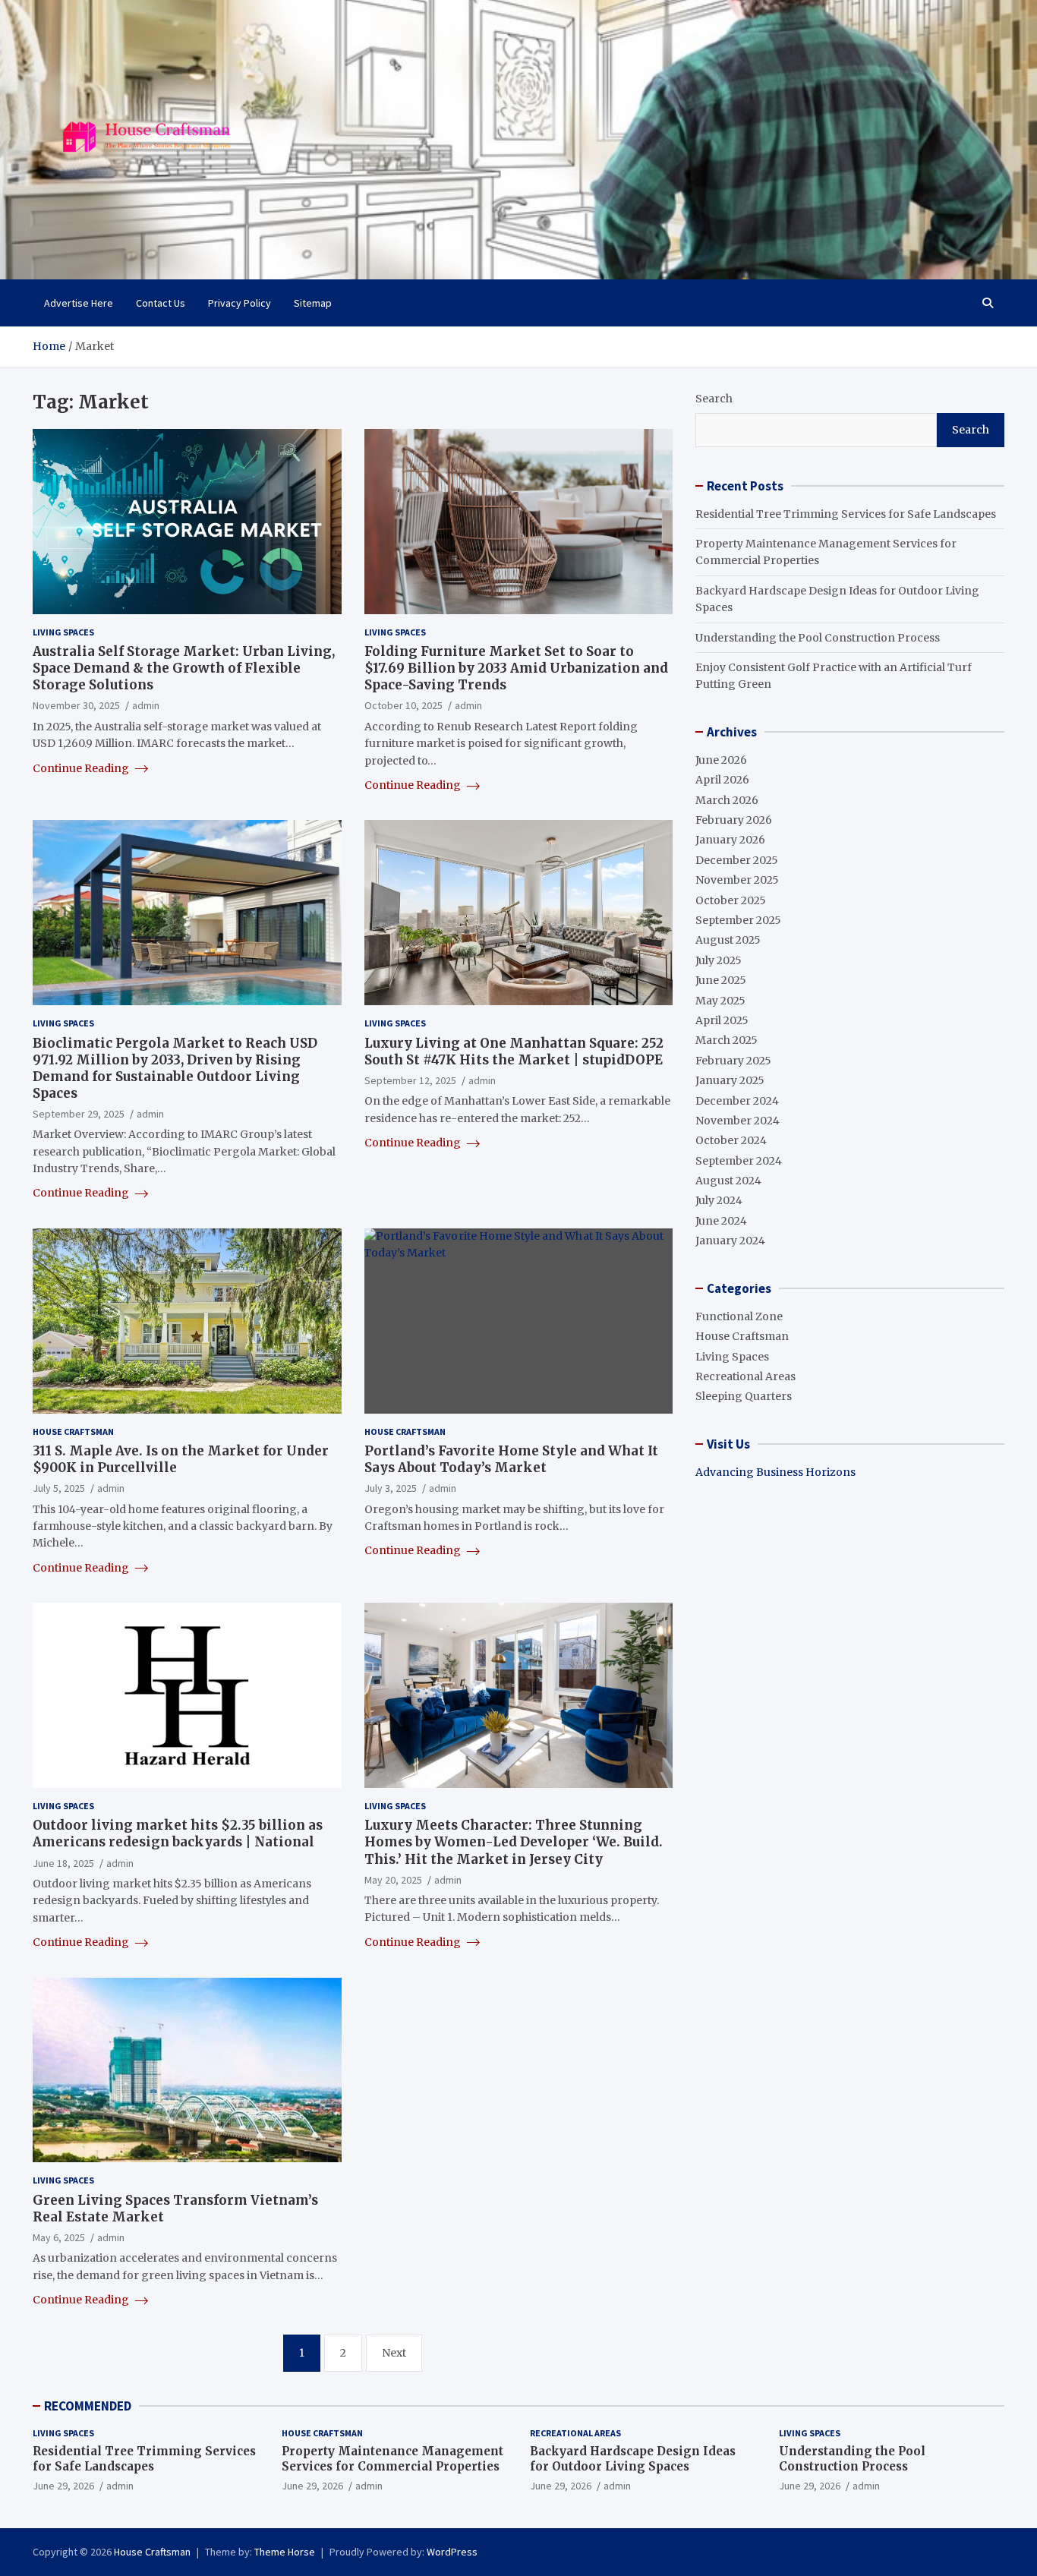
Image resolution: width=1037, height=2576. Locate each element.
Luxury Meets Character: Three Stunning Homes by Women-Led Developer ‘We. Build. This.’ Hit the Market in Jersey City (514, 1842)
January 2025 (730, 1080)
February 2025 (733, 1061)
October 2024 (731, 1140)
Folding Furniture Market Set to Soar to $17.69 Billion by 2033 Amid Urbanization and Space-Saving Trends (516, 668)
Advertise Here (79, 303)
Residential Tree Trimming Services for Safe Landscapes (846, 514)
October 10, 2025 (403, 705)
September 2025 (738, 920)
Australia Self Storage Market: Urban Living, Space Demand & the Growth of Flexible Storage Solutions (184, 668)
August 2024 (728, 1181)
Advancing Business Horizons (775, 1472)
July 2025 (719, 960)
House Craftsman (73, 1431)
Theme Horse (285, 2552)
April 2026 (722, 780)
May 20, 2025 (393, 1880)
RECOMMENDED (88, 2406)
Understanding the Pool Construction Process (818, 638)
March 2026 (727, 800)
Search (714, 399)
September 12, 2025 (410, 1080)
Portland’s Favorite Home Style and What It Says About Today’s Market (511, 1459)
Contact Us (161, 303)
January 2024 (730, 1241)
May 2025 (720, 1001)
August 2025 (728, 940)
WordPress (452, 2552)
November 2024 (738, 1121)
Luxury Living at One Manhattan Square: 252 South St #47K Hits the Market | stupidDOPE (514, 1052)
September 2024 (739, 1161)
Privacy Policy (240, 303)
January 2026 (730, 840)
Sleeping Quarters (744, 1396)
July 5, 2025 (59, 1488)
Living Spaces (63, 632)
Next (394, 2353)
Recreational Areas (745, 1376)
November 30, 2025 (76, 705)
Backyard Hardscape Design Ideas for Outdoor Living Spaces (633, 2459)
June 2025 (721, 980)
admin (146, 705)
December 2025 (737, 860)
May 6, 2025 (59, 2237)
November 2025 (737, 880)
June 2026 (721, 760)
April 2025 (722, 1020)
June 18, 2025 (63, 1863)
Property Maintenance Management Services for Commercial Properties (392, 2459)
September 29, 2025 (79, 1114)
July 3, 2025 (391, 1488)
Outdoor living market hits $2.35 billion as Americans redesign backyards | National (178, 1833)
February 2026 (734, 820)
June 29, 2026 (63, 2486)
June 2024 (721, 1221)
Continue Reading (82, 768)
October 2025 (731, 900)
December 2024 (737, 1101)
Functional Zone (739, 1316)
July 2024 (719, 1200)
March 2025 (727, 1040)
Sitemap (313, 303)
